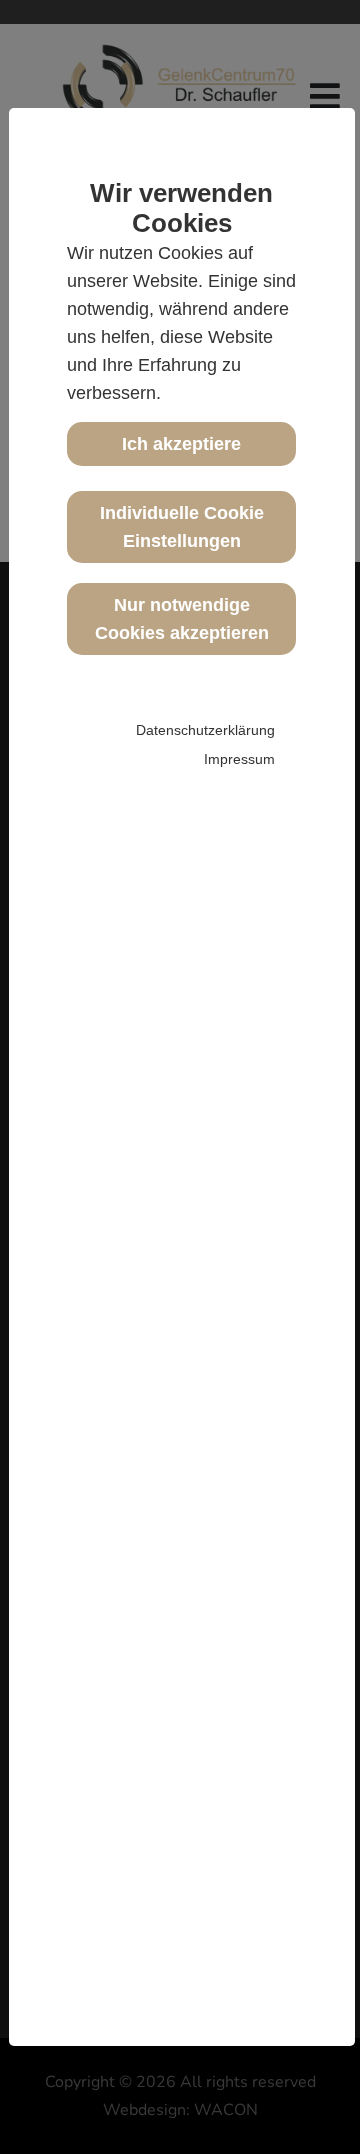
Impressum (239, 759)
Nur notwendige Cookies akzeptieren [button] (182, 619)
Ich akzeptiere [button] (181, 444)
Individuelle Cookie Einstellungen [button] (182, 527)
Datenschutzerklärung (205, 730)
